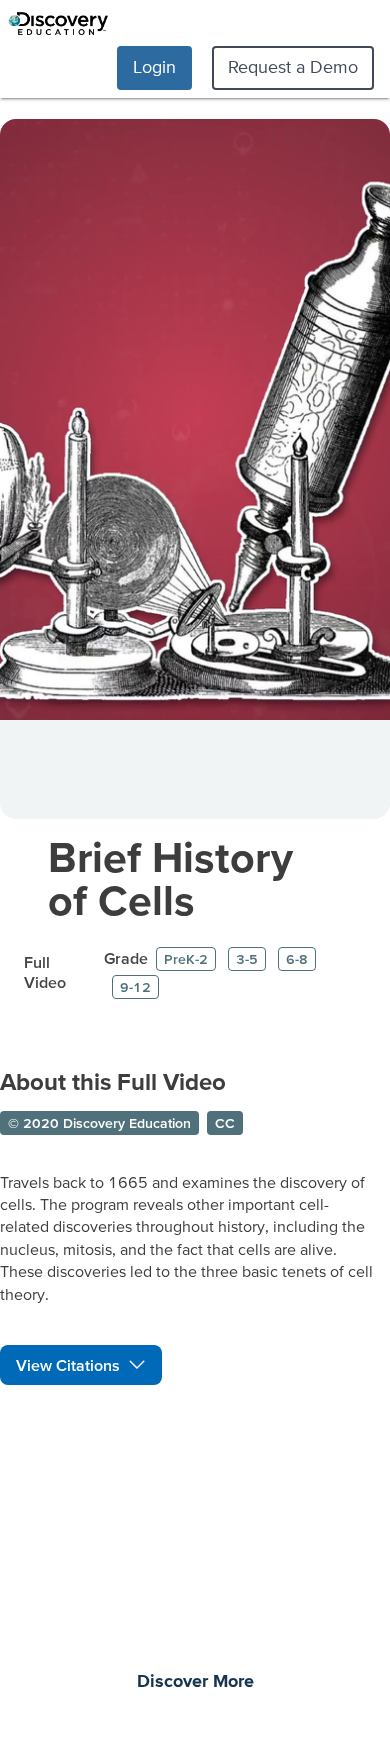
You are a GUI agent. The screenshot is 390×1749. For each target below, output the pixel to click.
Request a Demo (293, 66)
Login (154, 66)
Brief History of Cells (170, 878)
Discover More (195, 1682)
